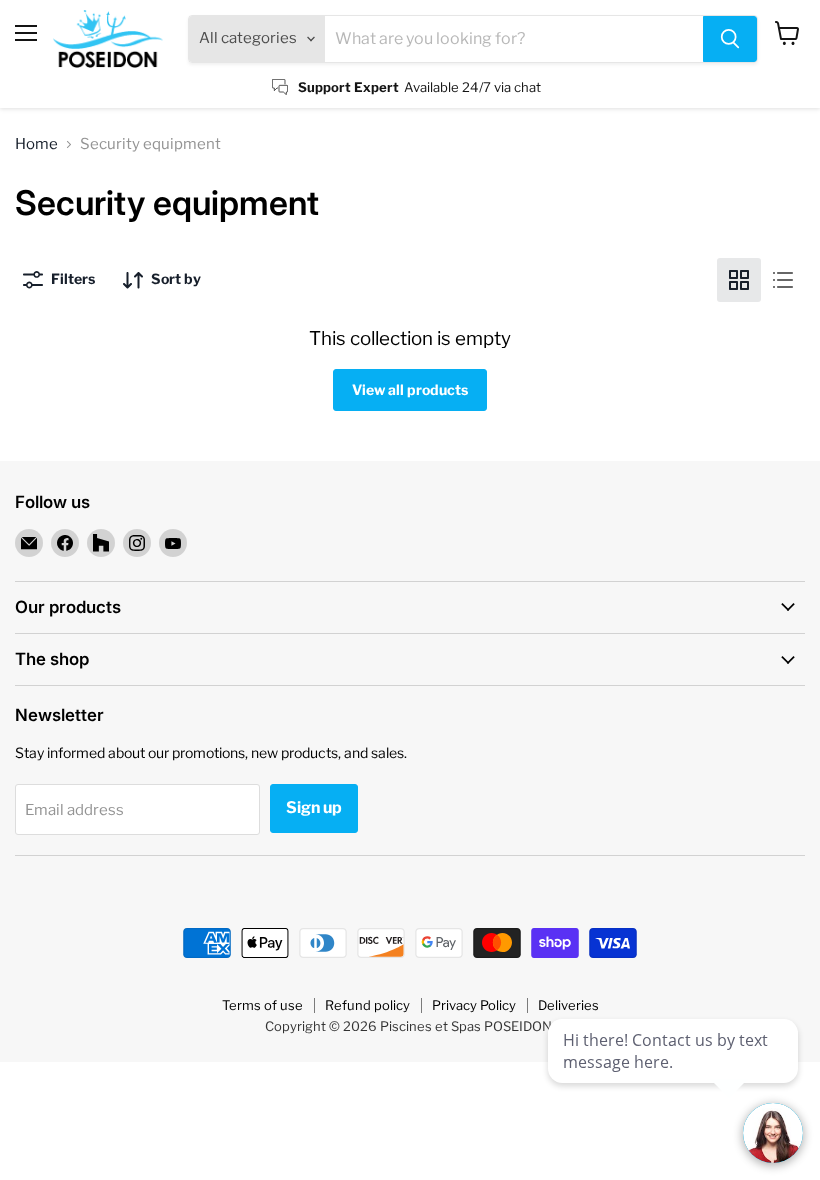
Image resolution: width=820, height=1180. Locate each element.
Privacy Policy (474, 1005)
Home (36, 144)
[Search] (730, 39)
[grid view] (739, 280)
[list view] (783, 280)
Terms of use (262, 1005)
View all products (410, 389)
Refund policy (367, 1005)
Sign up (314, 807)
